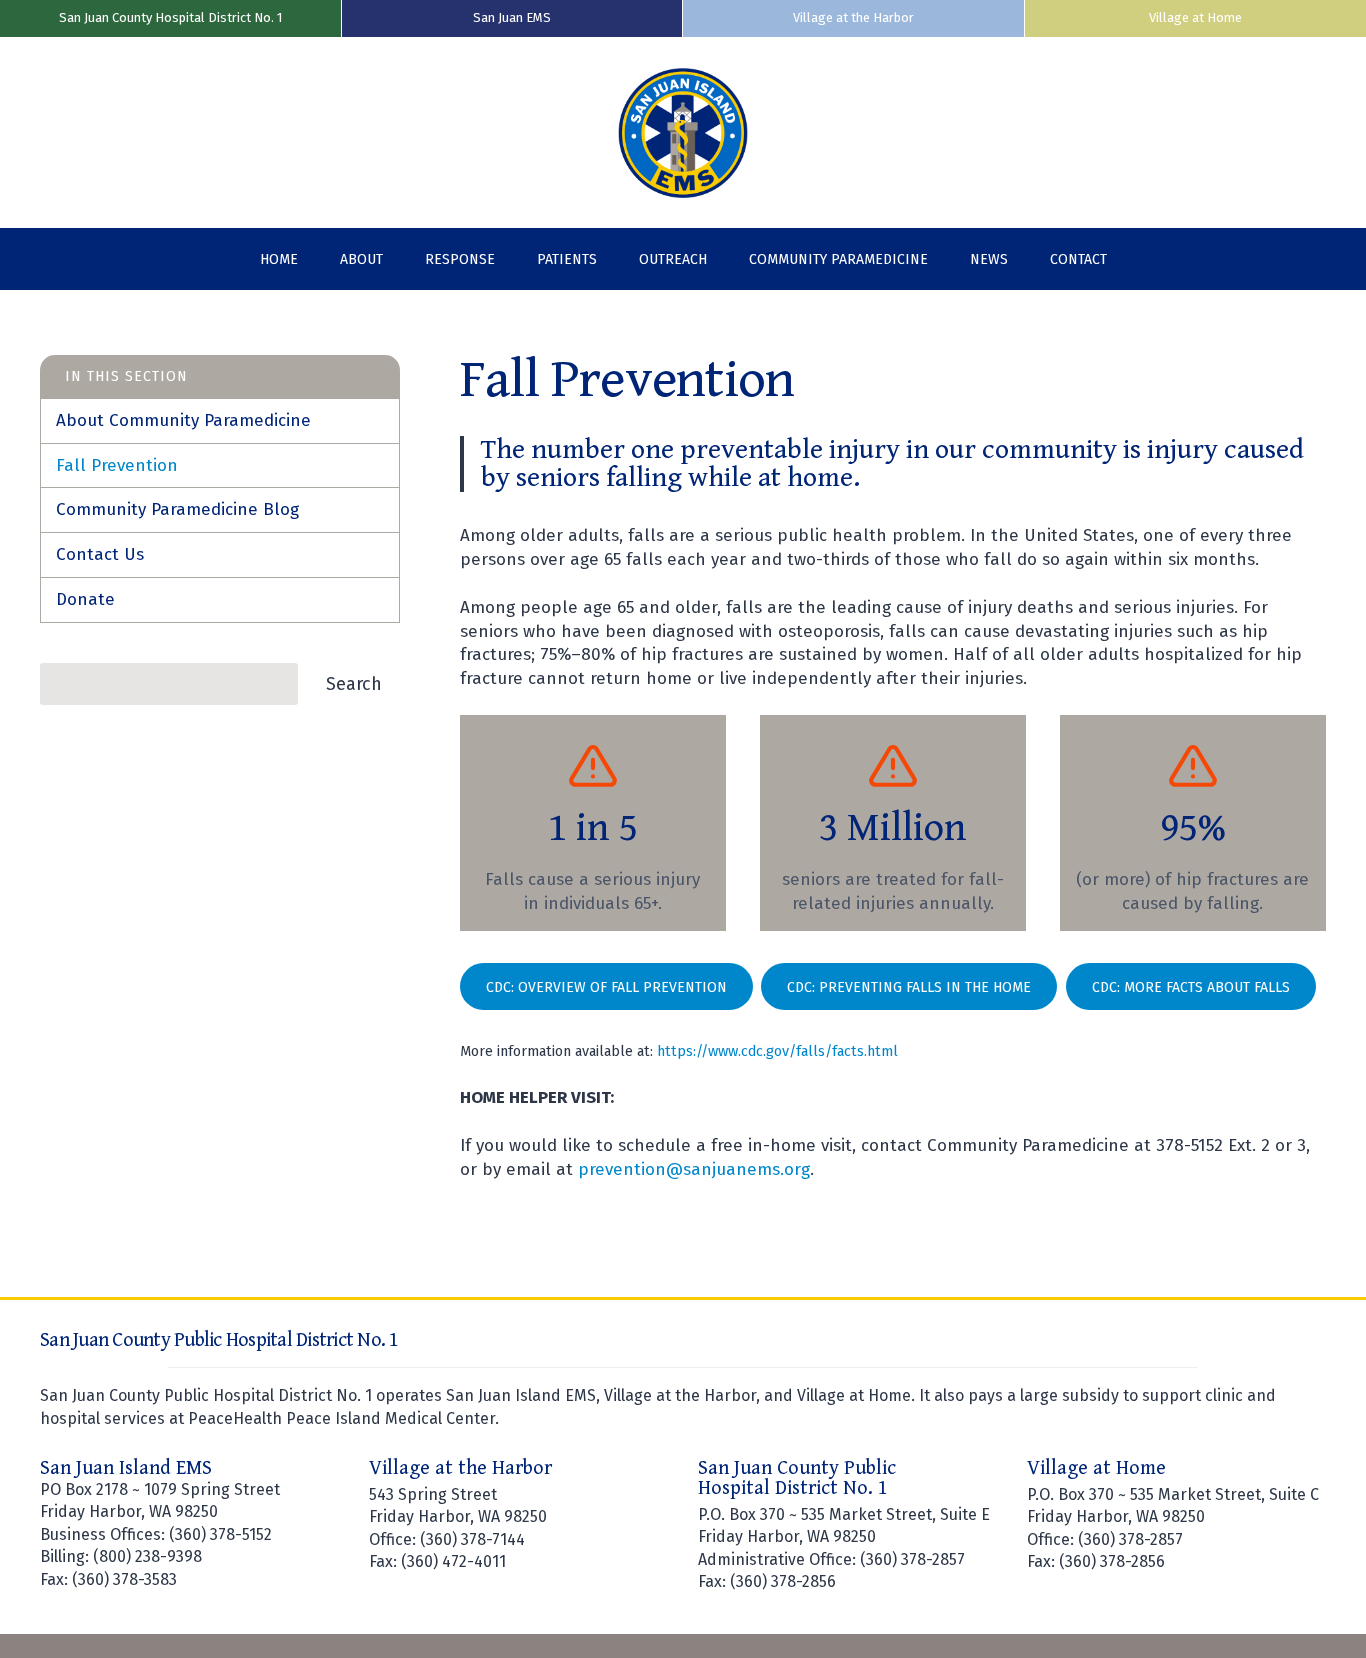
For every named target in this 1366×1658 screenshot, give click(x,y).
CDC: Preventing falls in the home (909, 987)
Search (354, 684)
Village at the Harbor (853, 17)
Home (279, 259)
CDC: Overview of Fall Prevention (606, 987)
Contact (1078, 259)
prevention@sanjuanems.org (694, 1169)
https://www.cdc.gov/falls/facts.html (777, 1051)
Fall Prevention (117, 465)
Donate (85, 599)
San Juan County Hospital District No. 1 (170, 17)
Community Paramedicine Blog (177, 509)
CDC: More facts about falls (1191, 987)
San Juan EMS (512, 17)
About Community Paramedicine (183, 420)
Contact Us (100, 554)
